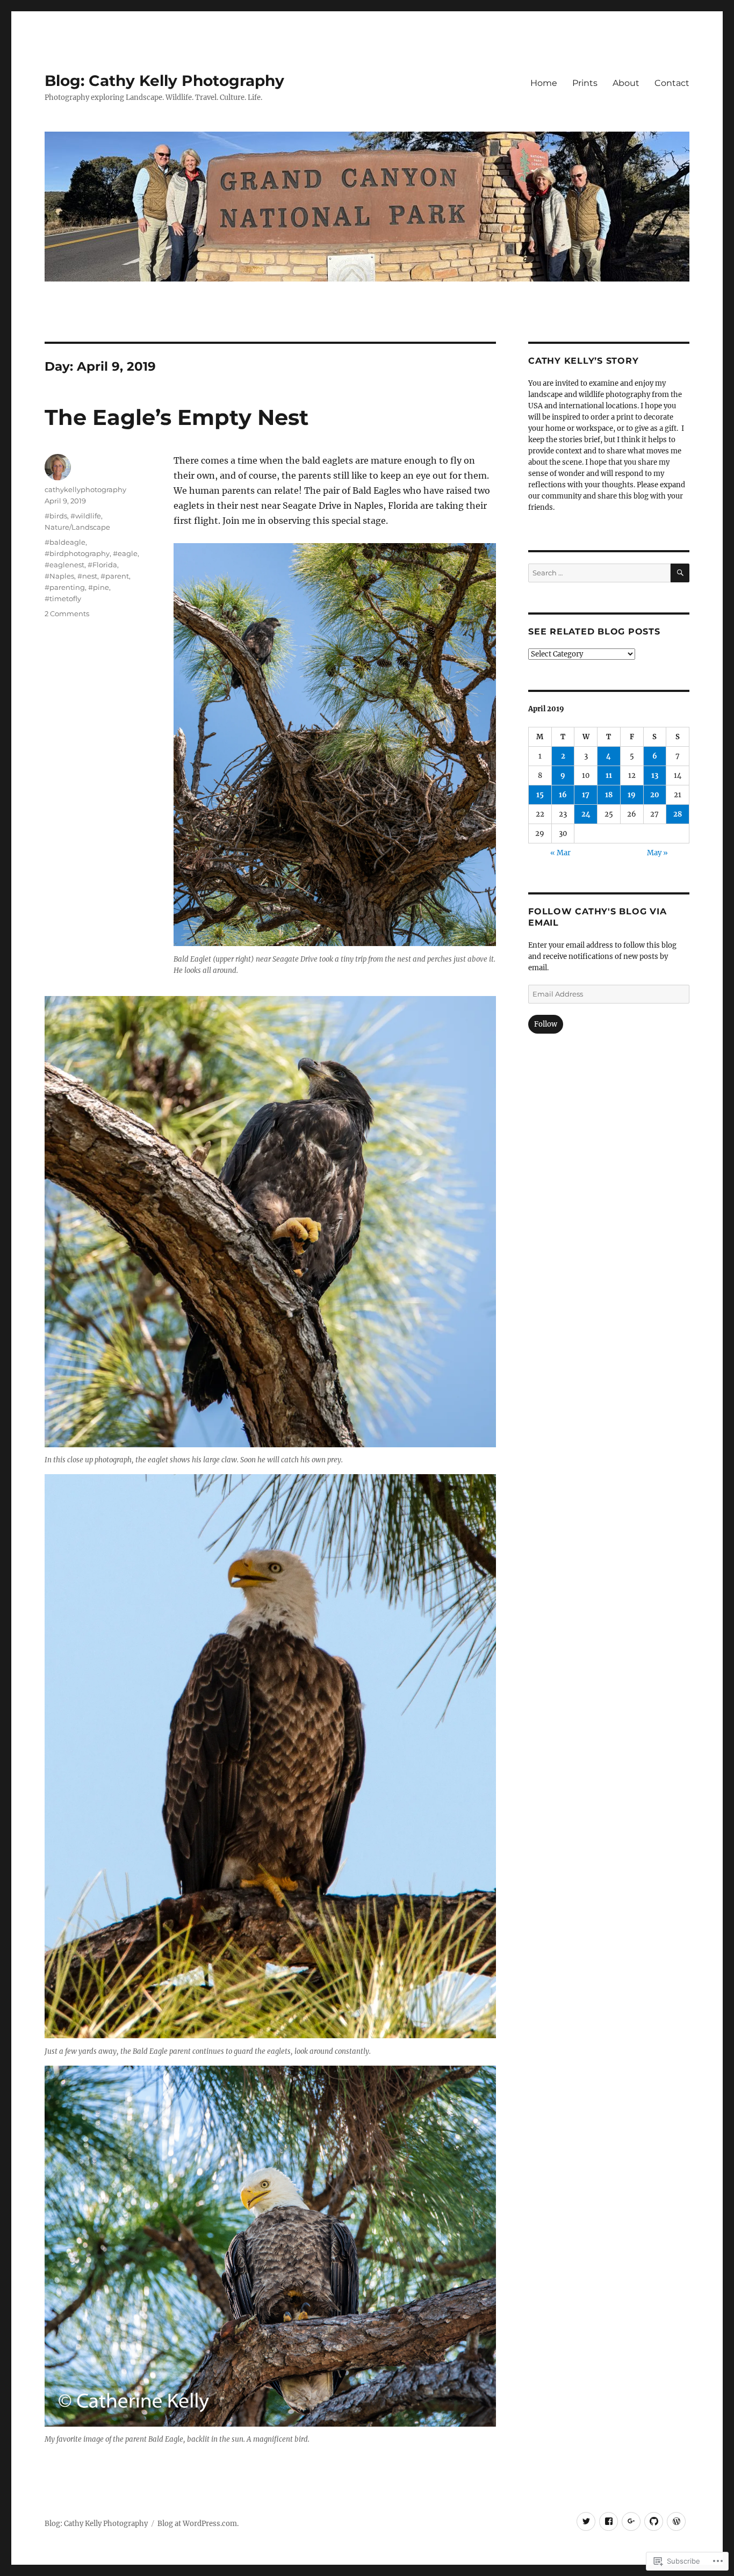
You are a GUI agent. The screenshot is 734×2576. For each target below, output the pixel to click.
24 (586, 814)
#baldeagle (65, 542)
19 (632, 795)
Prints (585, 83)
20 (655, 795)
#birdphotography (77, 553)
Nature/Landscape (77, 527)
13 (655, 775)
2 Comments (67, 614)
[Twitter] (586, 2521)
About (626, 83)
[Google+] (631, 2521)
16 (563, 795)
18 (609, 795)
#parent (115, 576)
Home (544, 83)
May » (657, 853)
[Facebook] (609, 2521)
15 (540, 795)
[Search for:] (599, 573)
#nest (87, 576)
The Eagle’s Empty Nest (177, 417)
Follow (546, 1024)
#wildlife (86, 516)
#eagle (125, 553)
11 (609, 775)
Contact (672, 83)
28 (678, 814)
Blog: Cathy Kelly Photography (164, 81)
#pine (99, 587)
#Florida (102, 565)
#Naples (59, 576)
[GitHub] (654, 2521)
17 (586, 795)
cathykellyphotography (85, 489)
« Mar (560, 853)
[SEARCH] (680, 573)
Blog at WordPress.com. (198, 2524)
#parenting (65, 587)
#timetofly (63, 598)
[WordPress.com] (676, 2521)
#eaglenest (64, 565)
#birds (56, 516)
